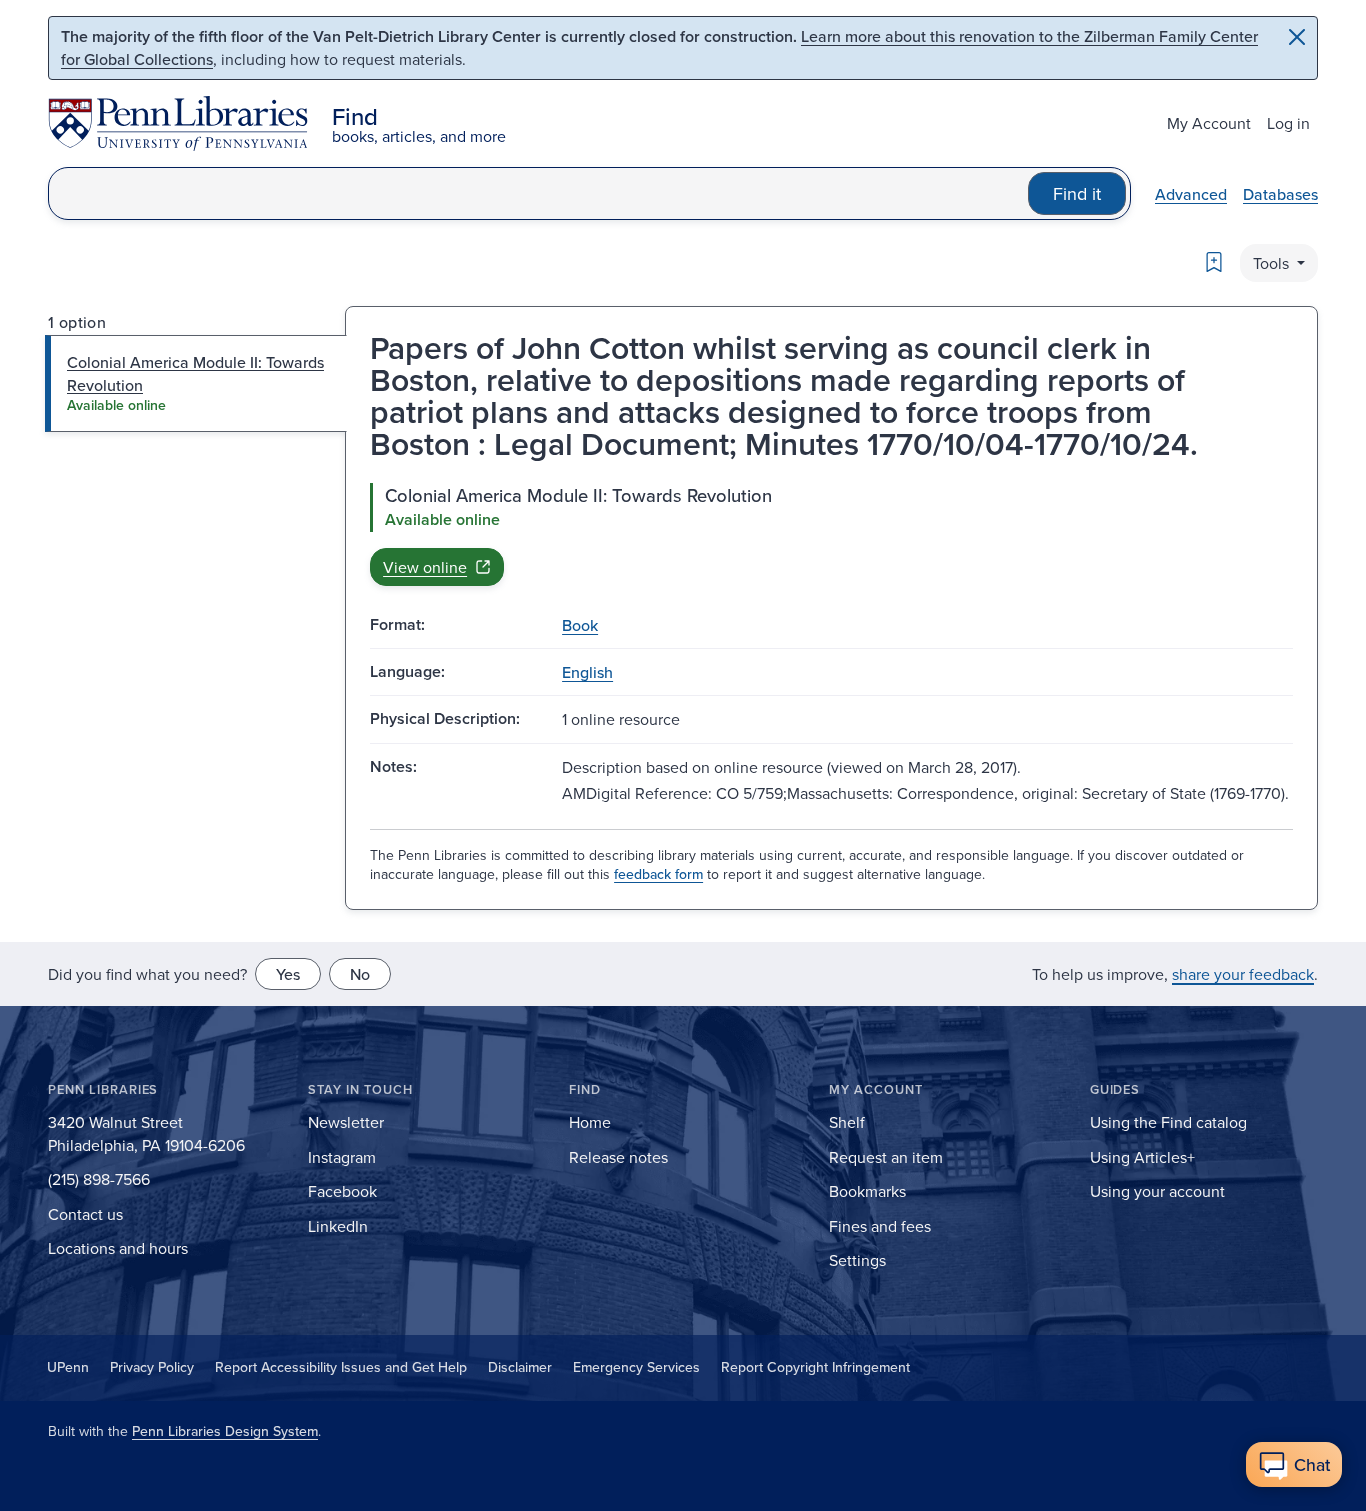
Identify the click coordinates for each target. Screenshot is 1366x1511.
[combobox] (538, 193)
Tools (1273, 263)
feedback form (658, 874)
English (587, 672)
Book (580, 625)
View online (425, 567)
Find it (1077, 193)
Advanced (1191, 194)
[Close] (1297, 37)
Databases (1280, 194)
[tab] (196, 383)
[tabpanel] (831, 534)
